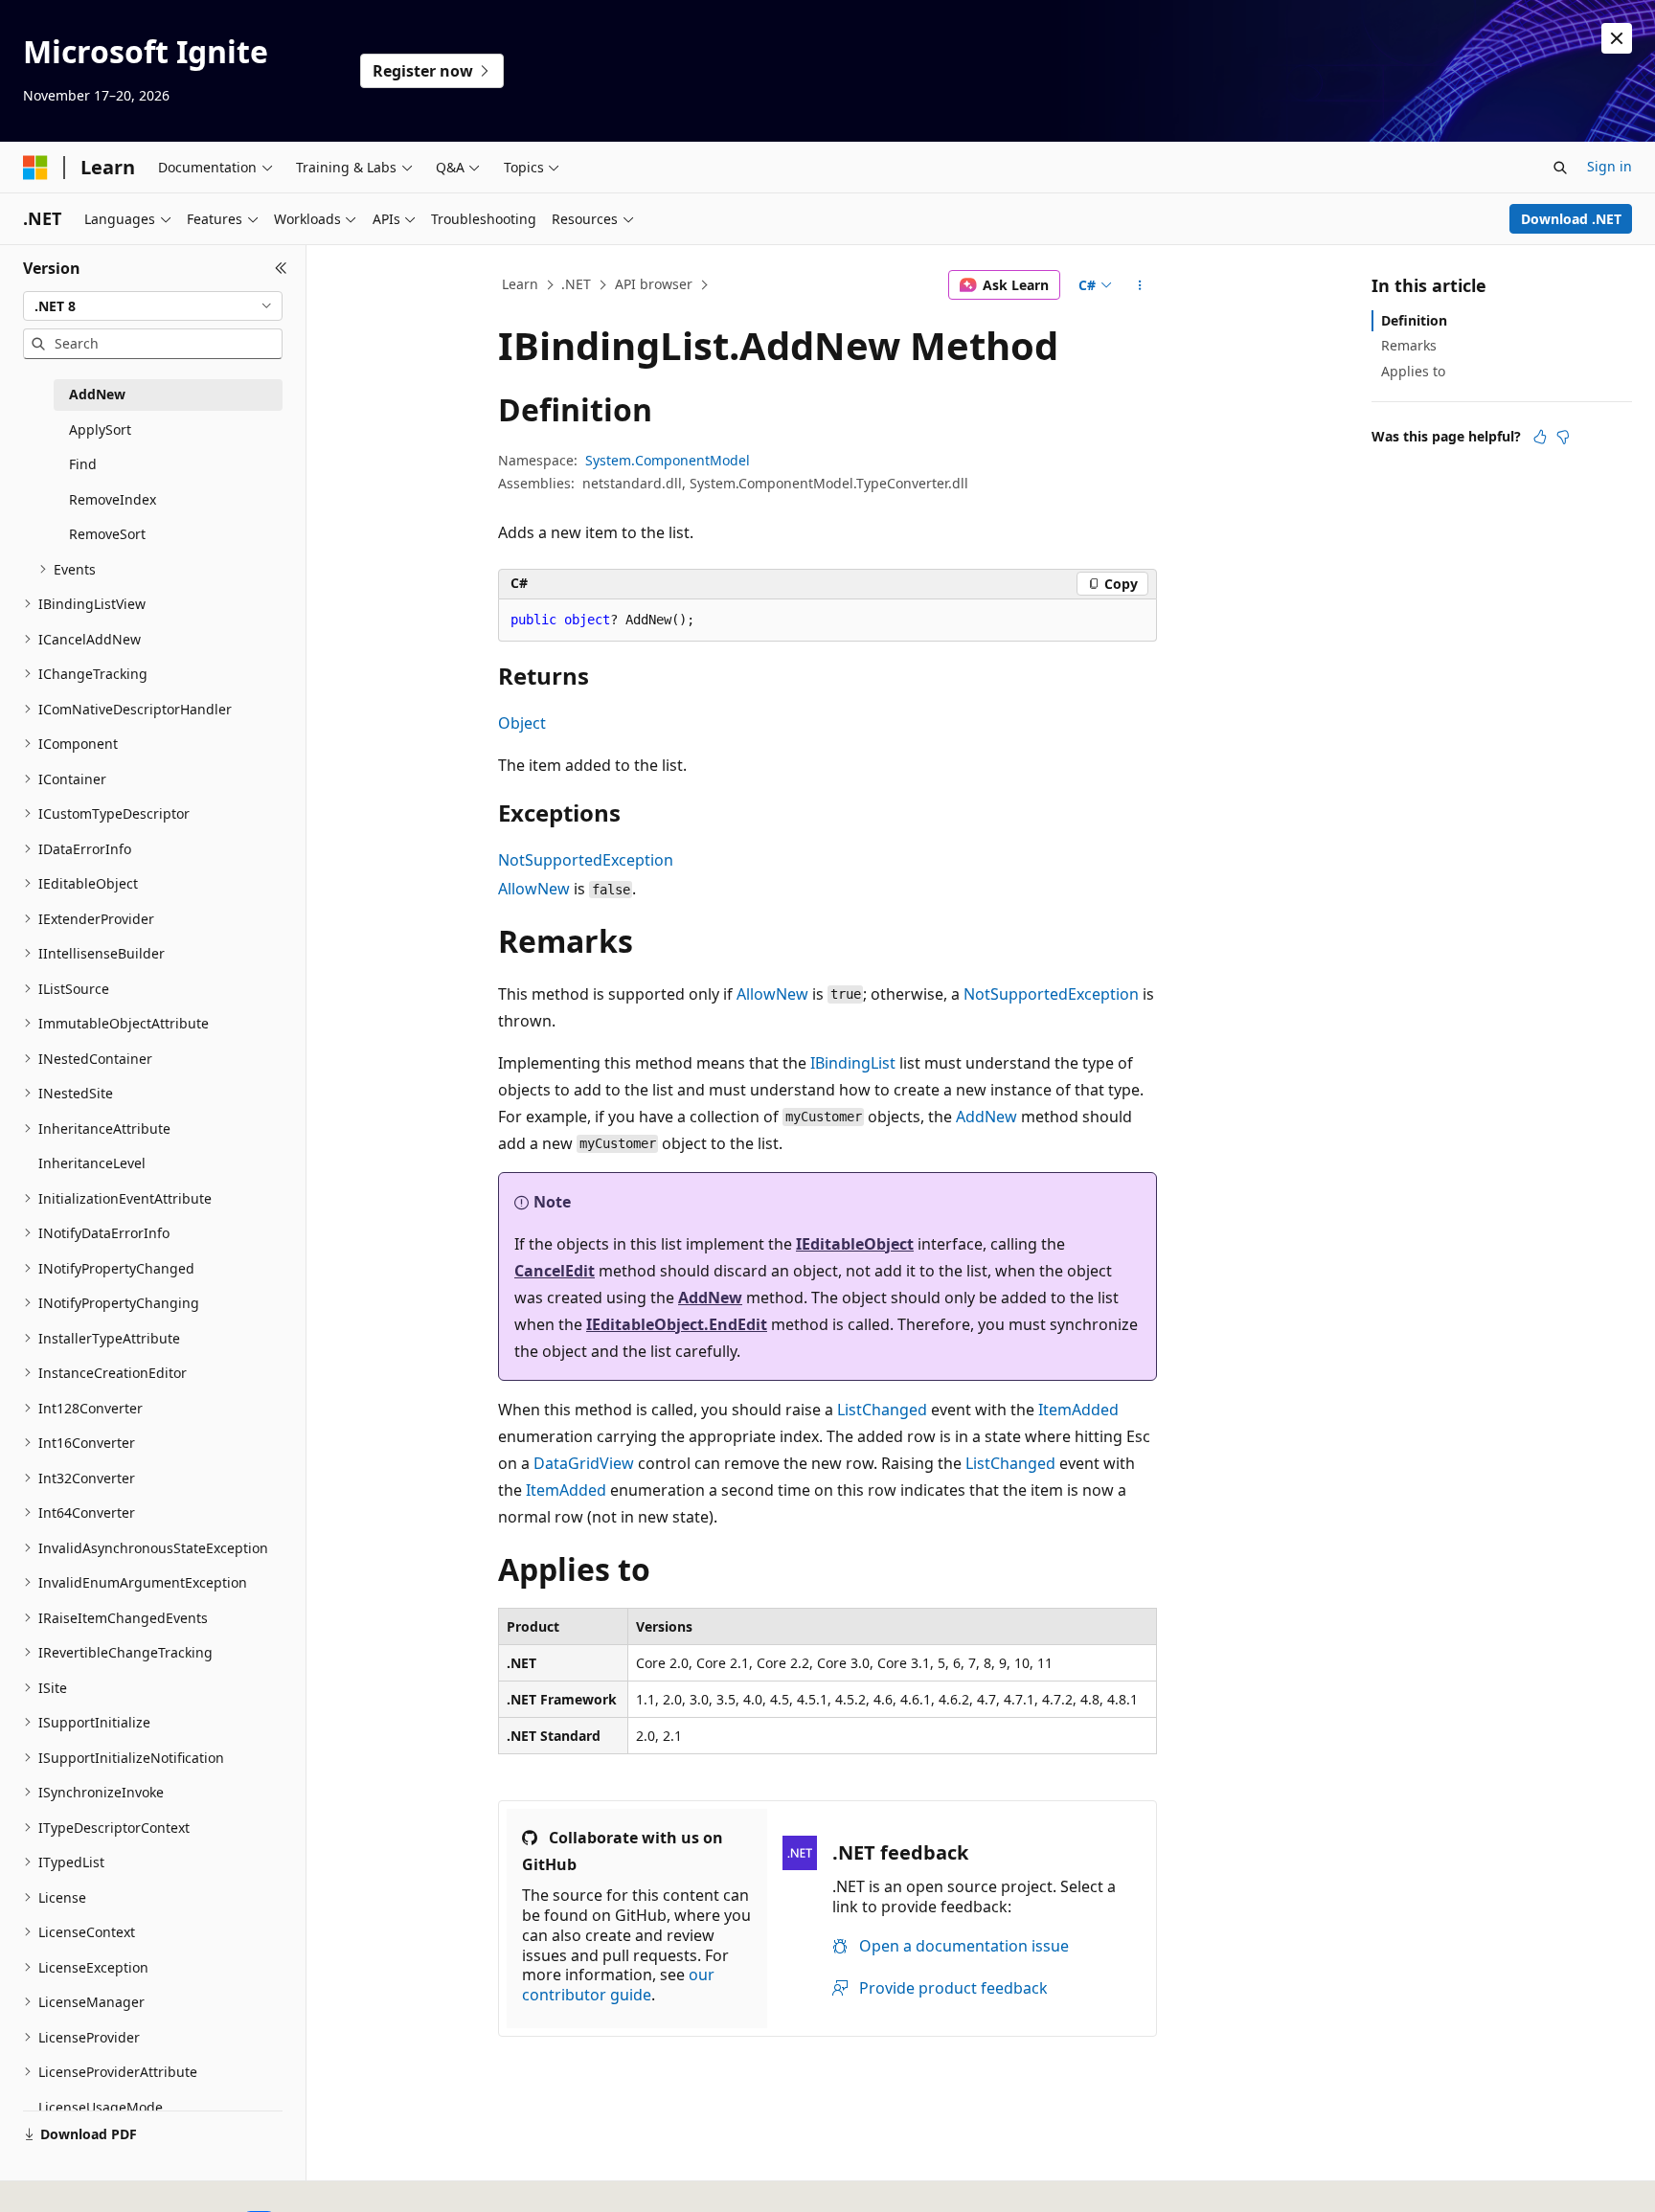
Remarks (1409, 345)
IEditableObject (855, 1244)
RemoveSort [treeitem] (107, 534)
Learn (520, 284)
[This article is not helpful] (1563, 437)
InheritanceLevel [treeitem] (92, 1163)
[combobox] (153, 306)
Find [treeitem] (83, 464)
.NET (576, 284)
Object (522, 723)
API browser (654, 284)
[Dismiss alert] (1617, 38)
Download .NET (1571, 219)
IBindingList (853, 1063)
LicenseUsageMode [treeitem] (101, 2107)
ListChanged (882, 1410)
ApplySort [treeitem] (100, 429)
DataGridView (584, 1463)
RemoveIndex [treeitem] (113, 499)
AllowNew (534, 889)
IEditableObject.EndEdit (677, 1324)
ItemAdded (1078, 1410)
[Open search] (1560, 168)
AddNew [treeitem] (97, 394)
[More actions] (1140, 285)
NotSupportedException (586, 860)
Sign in (1610, 166)
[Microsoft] (35, 168)
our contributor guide (618, 1985)
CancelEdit (555, 1271)
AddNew (986, 1117)
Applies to (1413, 371)
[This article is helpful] (1540, 437)
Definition (1414, 320)
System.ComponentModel (668, 460)
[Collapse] (281, 268)
